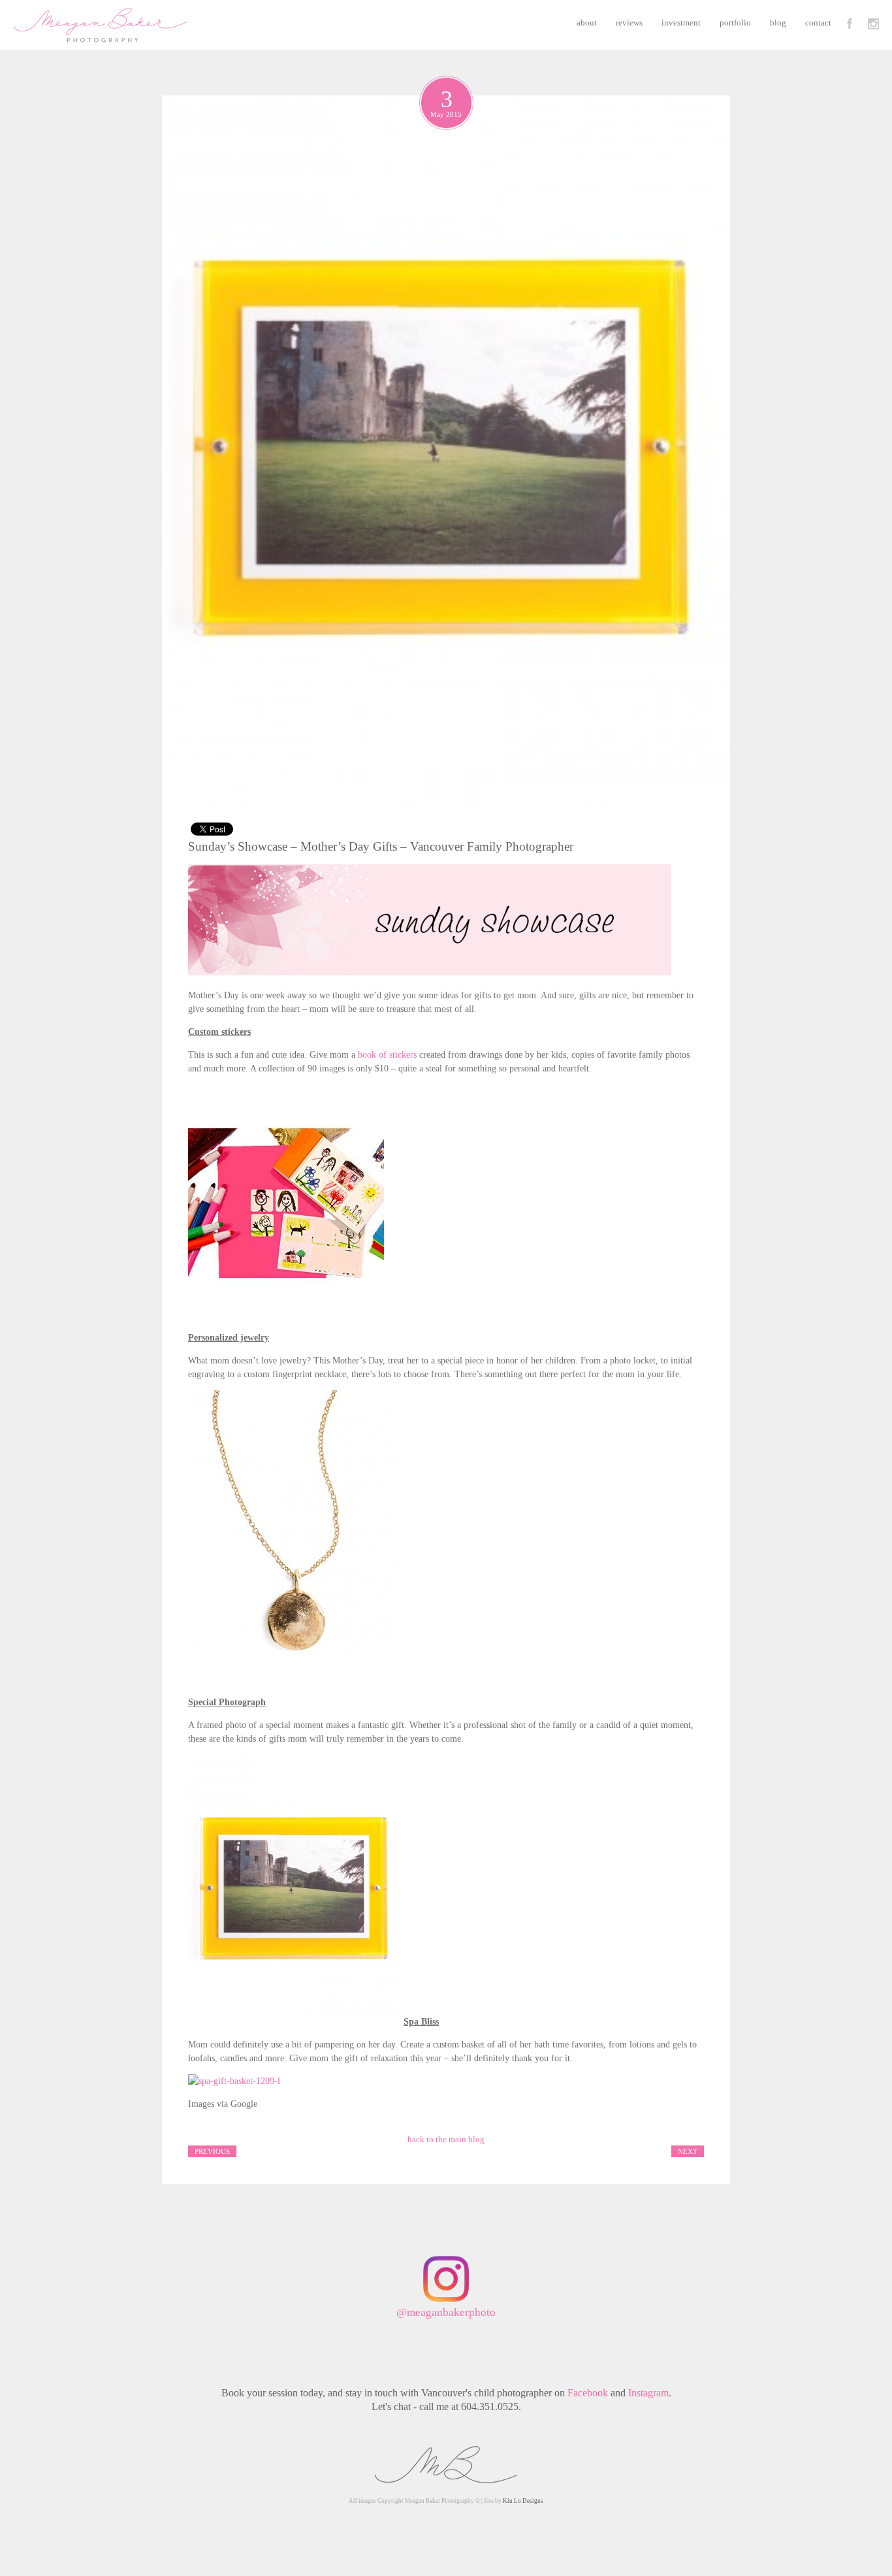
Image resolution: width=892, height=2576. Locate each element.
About (587, 23)
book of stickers (387, 1055)
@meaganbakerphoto (446, 2312)
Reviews (629, 23)
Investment (681, 23)
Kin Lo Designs (523, 2501)
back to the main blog (446, 2139)
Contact (818, 23)
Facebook (588, 2393)
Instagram (648, 2393)
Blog (778, 23)
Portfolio (735, 23)
